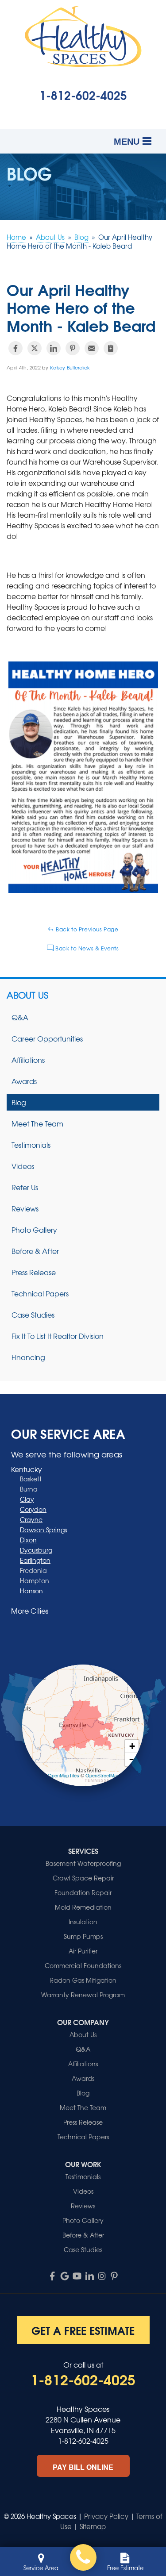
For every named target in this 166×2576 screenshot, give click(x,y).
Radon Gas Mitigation (83, 1980)
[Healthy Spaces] (83, 2557)
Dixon (28, 1540)
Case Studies (33, 1315)
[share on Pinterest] (73, 348)
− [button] (132, 1759)
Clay (27, 1499)
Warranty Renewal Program (83, 1995)
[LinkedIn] (89, 2276)
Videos (23, 1166)
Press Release (34, 1272)
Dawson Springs (43, 1530)
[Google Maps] (65, 2276)
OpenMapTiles (64, 1775)
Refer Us (25, 1187)
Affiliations (28, 1060)
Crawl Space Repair (83, 1878)
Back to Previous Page (86, 929)
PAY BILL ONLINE (83, 2467)
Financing (28, 1357)
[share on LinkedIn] (54, 348)
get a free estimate (83, 2330)
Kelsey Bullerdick (70, 367)
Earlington (35, 1560)
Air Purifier (83, 1951)
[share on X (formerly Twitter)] (35, 348)
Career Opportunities (47, 1038)
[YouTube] (77, 2276)
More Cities (30, 1611)
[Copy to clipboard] (111, 348)
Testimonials (31, 1145)
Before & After (35, 1251)
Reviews (25, 1208)
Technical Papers (40, 1293)
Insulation (83, 1922)
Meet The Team (37, 1123)
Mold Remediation (83, 1907)
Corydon (33, 1509)
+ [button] (132, 1746)
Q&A (20, 1017)
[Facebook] (52, 2276)
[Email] (92, 348)
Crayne (31, 1519)
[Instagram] (102, 2276)
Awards (24, 1081)
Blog (19, 1102)
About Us (27, 995)
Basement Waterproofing (83, 1863)
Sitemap (93, 2526)
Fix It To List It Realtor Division (58, 1336)
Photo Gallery (34, 1230)
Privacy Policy (106, 2516)
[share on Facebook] (15, 348)
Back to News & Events (86, 948)
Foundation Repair (83, 1892)
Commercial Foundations (83, 1965)
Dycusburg (36, 1550)
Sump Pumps (83, 1936)
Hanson (31, 1591)
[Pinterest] (114, 2276)
